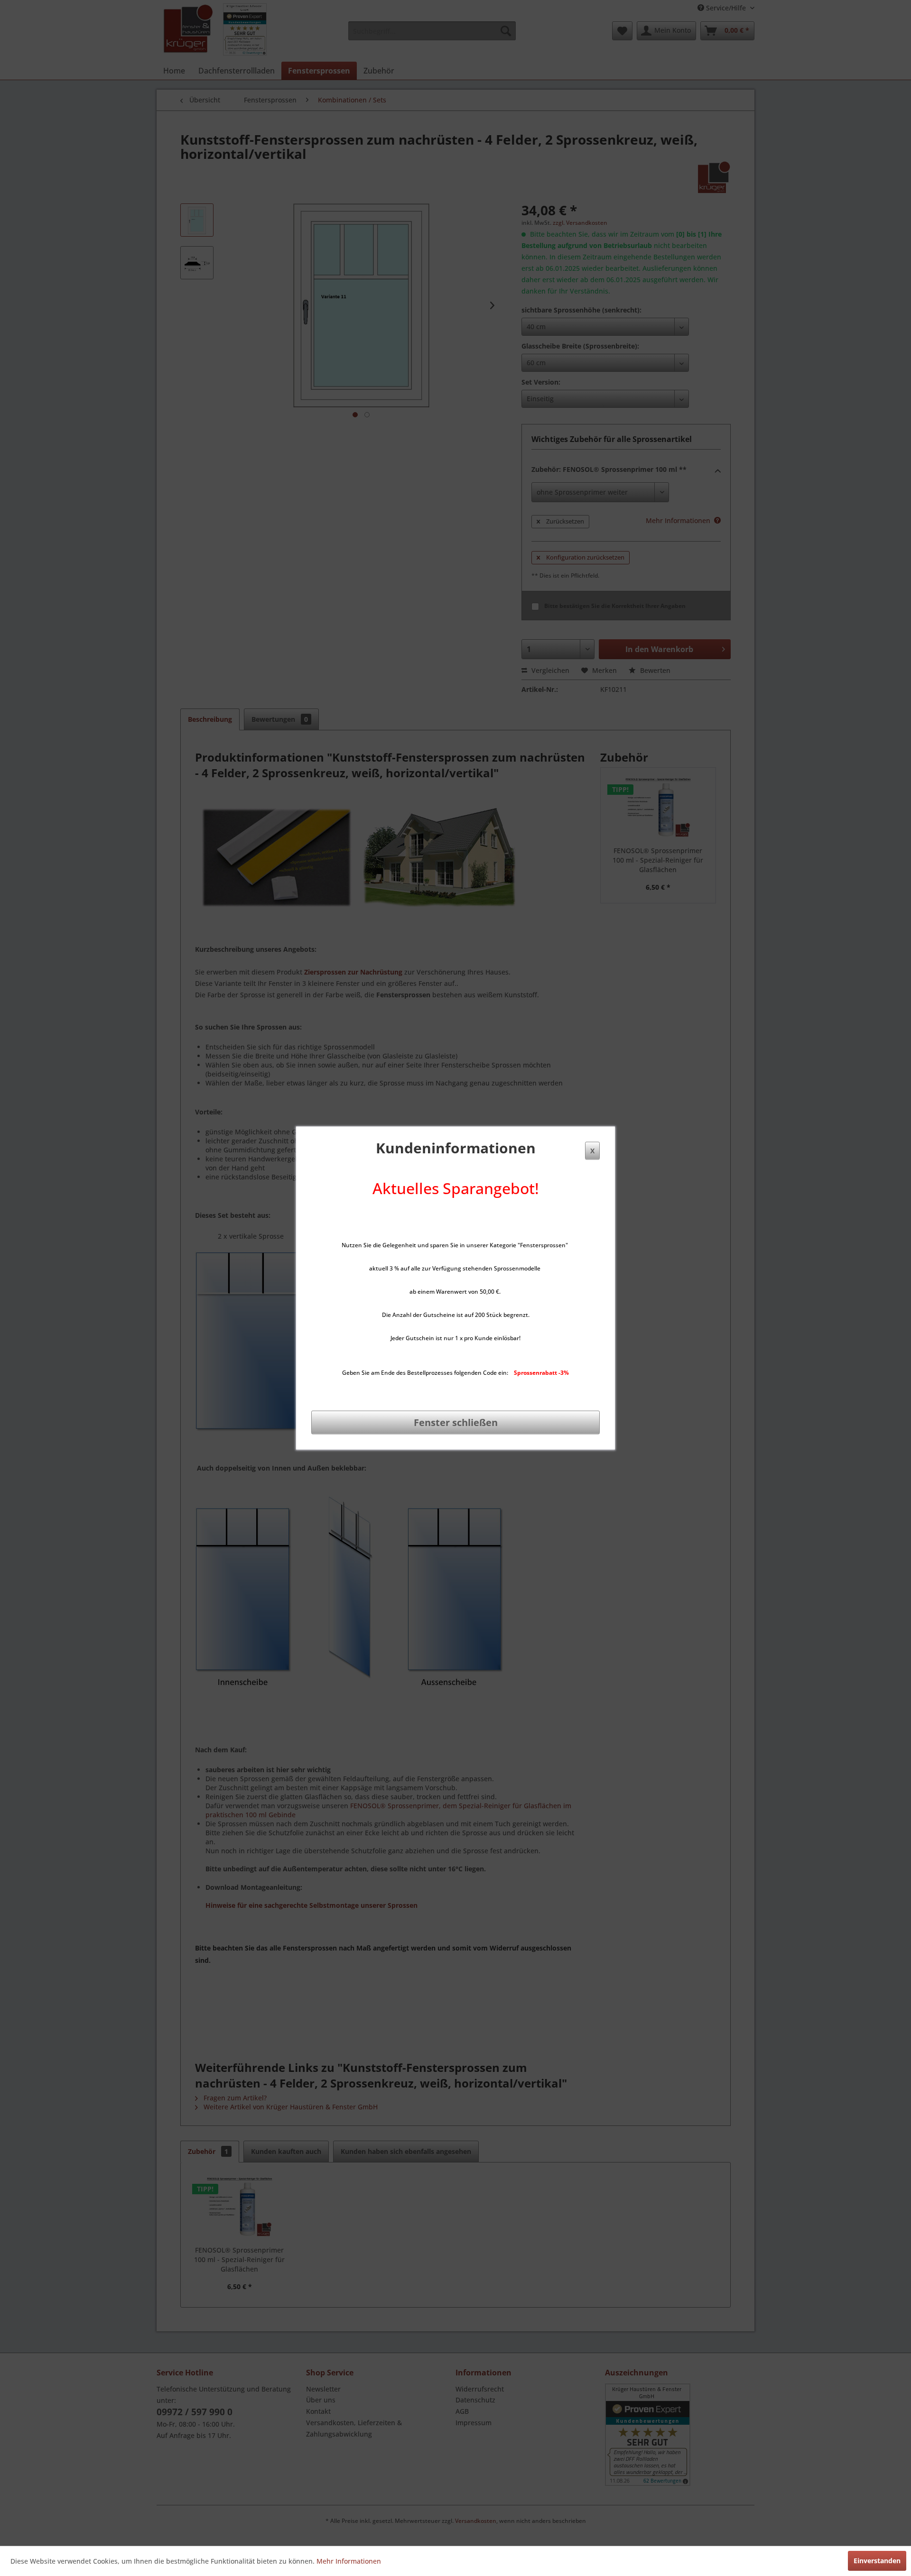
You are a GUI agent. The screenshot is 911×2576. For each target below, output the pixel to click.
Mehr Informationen (349, 2561)
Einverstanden (877, 2561)
